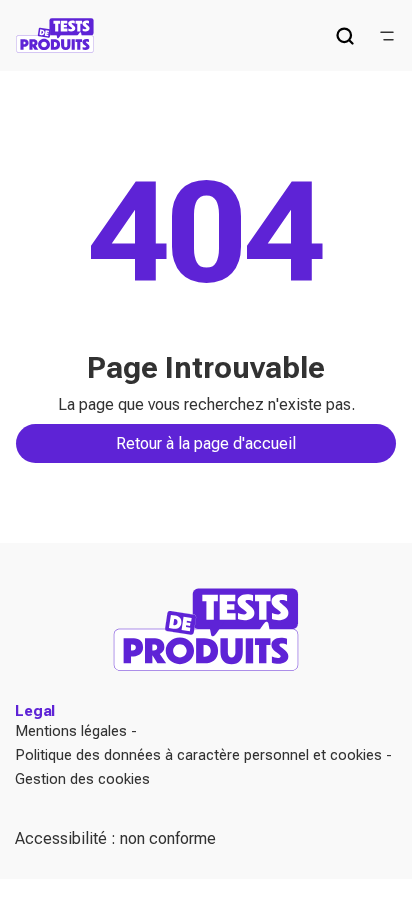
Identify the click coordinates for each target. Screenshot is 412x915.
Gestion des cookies (82, 779)
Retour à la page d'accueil (206, 443)
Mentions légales (71, 731)
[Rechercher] (345, 36)
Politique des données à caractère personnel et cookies (198, 755)
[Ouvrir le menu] (387, 36)
